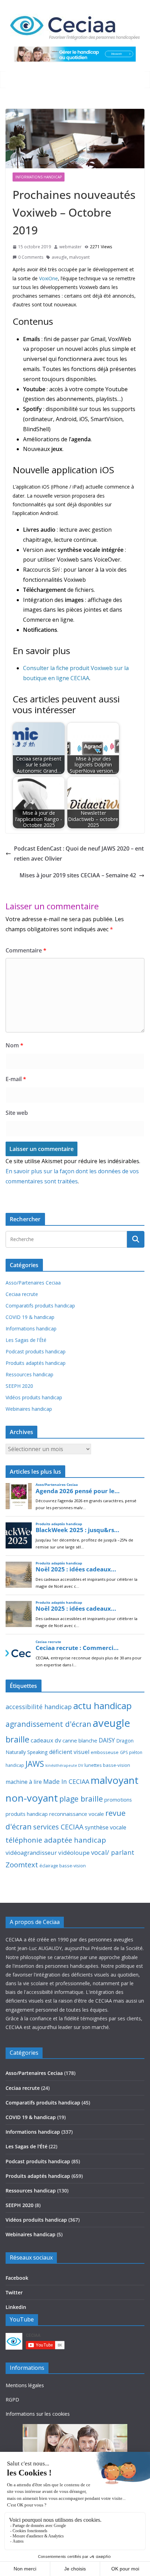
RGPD (12, 2400)
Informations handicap (39, 177)
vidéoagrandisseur (31, 1853)
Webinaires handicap (29, 1409)
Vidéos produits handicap (34, 1397)
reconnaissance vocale (77, 1814)
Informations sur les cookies (38, 2414)
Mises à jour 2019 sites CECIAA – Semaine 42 (78, 875)
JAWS (35, 1764)
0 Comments (31, 257)
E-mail (16, 1079)
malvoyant (79, 257)
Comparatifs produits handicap (40, 1306)
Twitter (14, 2292)
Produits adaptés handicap (36, 1363)
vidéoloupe (74, 1853)
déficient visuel (69, 1752)
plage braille (81, 1799)
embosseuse (105, 1752)
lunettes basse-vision (107, 1765)
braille (17, 1739)
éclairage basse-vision (63, 1866)
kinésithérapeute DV (64, 1765)
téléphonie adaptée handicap (56, 1840)
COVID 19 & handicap (30, 1317)
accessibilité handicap (39, 1707)
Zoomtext (22, 1865)
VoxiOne (48, 278)
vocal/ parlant (113, 1852)
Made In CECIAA (66, 1781)
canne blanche (80, 1740)
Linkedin (16, 2307)
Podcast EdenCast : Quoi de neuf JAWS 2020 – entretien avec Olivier (79, 854)
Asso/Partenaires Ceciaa (33, 1283)
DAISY (107, 1740)
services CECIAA (58, 1827)
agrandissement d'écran (48, 1724)
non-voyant (32, 1798)
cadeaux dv (46, 1740)
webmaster (70, 247)
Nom (14, 1045)
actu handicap (103, 1706)
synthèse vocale (106, 1827)
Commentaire (26, 950)
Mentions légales (25, 2385)
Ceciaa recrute (22, 1294)
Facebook (17, 2278)
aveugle (59, 257)
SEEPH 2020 (19, 1386)
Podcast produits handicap (36, 1351)
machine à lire (24, 1782)
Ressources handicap (29, 1374)
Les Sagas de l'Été (26, 1340)
